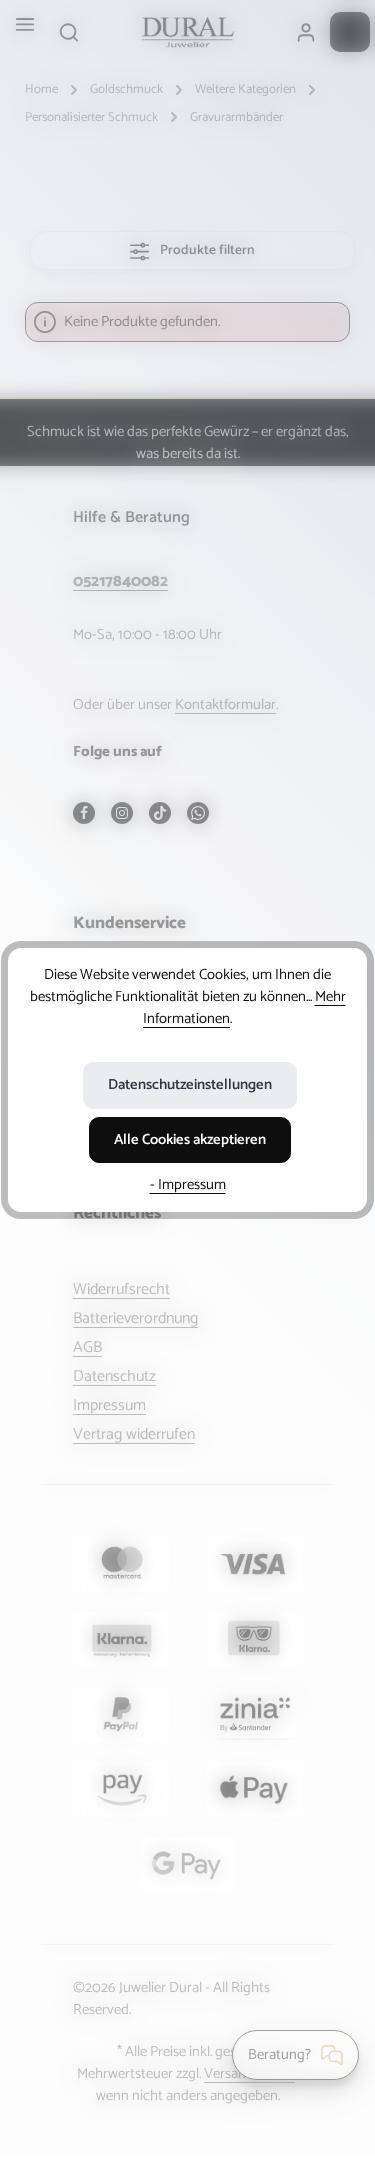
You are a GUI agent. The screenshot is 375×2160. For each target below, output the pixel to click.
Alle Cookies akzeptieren (190, 1140)
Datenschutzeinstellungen (190, 1085)
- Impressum (188, 1185)
